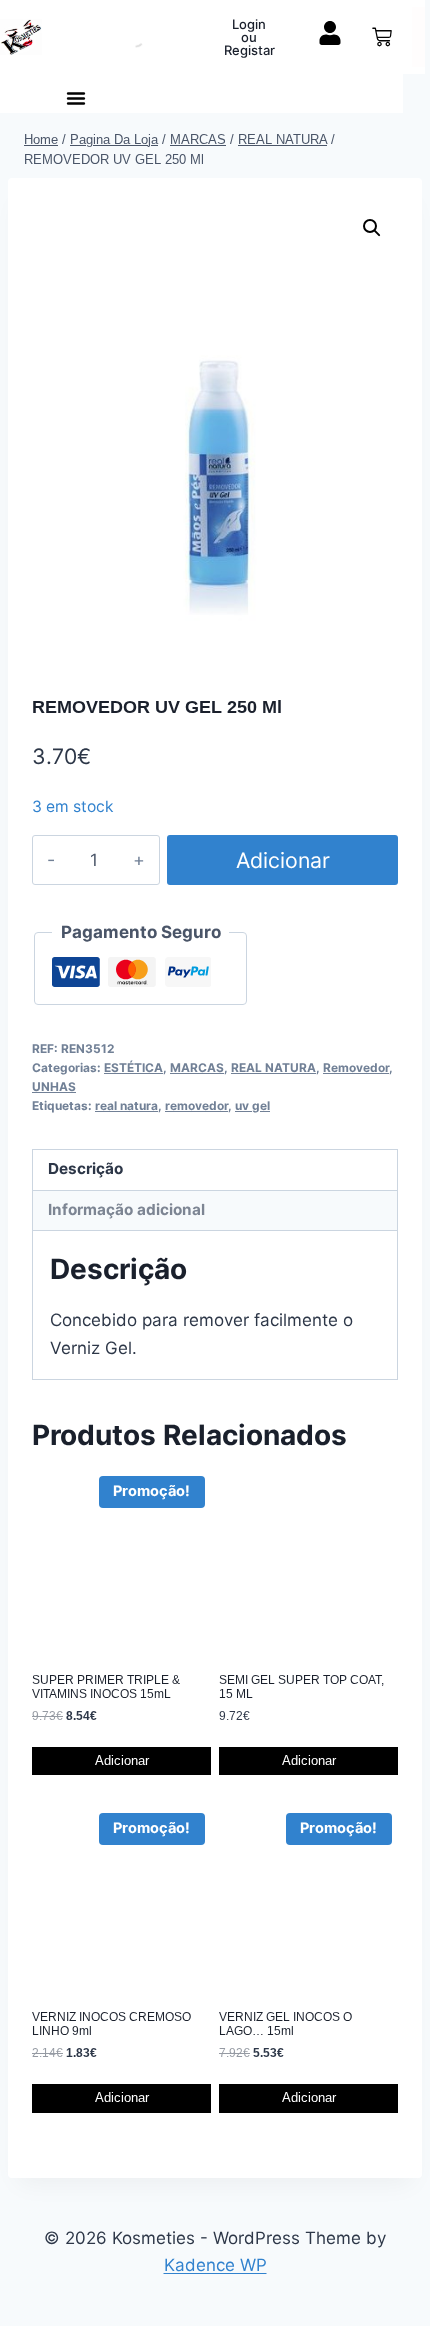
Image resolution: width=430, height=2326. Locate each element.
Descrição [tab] (85, 1168)
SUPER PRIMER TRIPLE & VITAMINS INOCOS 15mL (106, 1687)
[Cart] (382, 37)
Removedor (356, 1067)
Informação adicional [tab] (126, 1209)
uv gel (252, 1105)
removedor (196, 1105)
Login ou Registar (249, 37)
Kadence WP (215, 2265)
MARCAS (197, 1067)
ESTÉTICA (133, 1067)
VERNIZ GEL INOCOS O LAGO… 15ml (285, 2024)
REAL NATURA (273, 1067)
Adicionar (283, 860)
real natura (126, 1105)
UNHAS (54, 1086)
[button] (76, 98)
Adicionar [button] (122, 1760)
